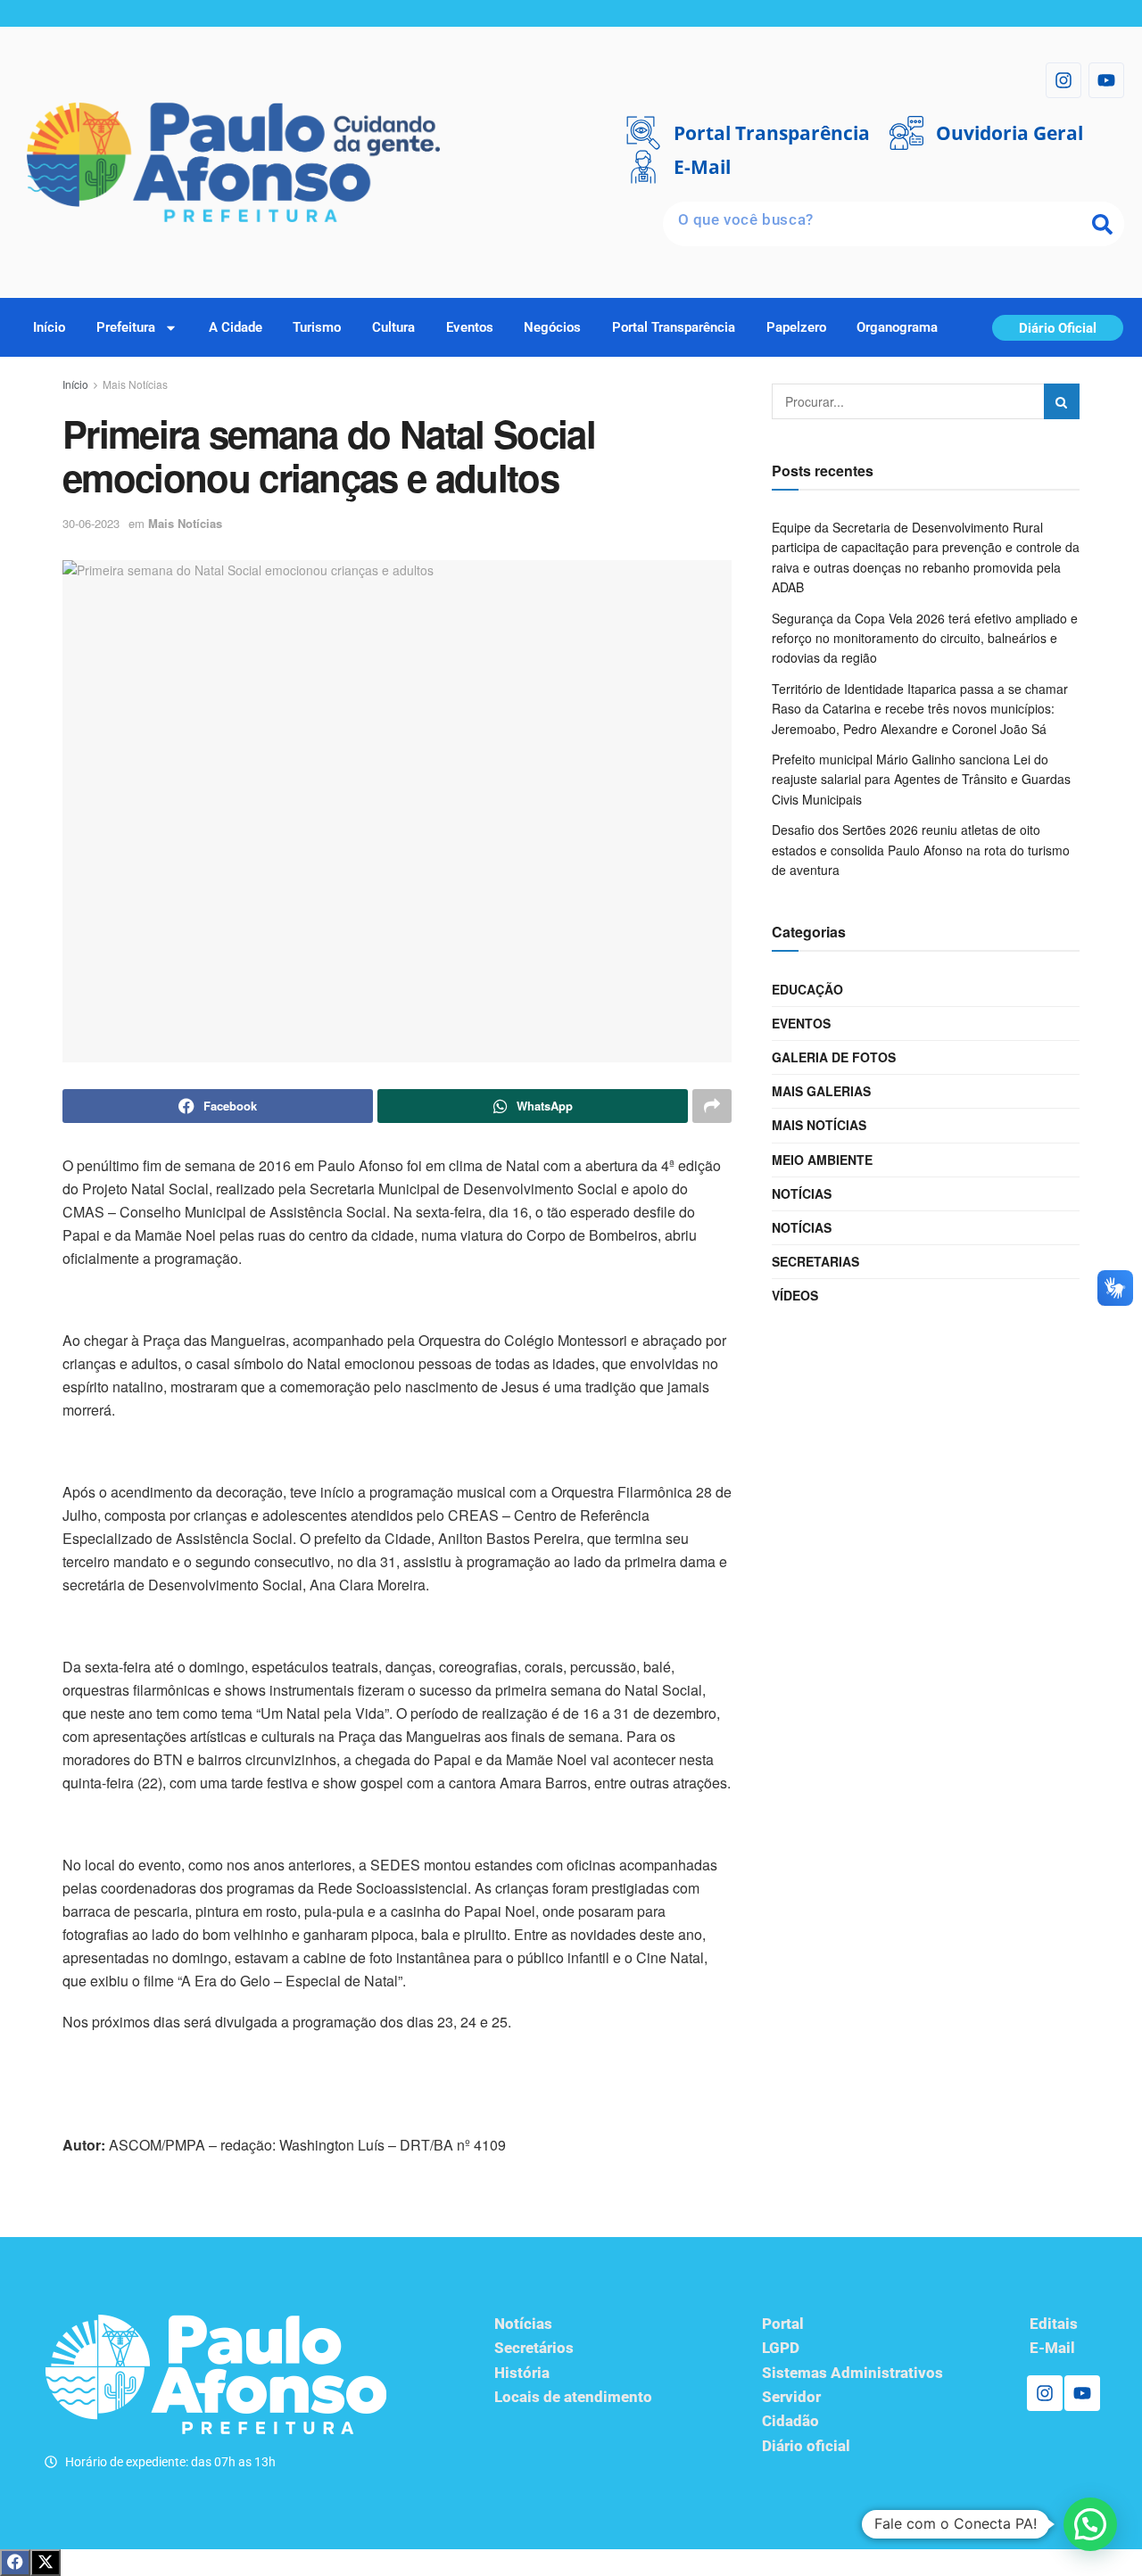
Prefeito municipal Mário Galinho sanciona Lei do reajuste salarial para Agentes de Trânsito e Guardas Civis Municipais (921, 779)
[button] (1090, 2524)
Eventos (470, 327)
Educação (807, 989)
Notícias (802, 1193)
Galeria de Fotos (834, 1057)
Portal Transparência (674, 327)
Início (49, 327)
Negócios (552, 327)
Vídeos (795, 1295)
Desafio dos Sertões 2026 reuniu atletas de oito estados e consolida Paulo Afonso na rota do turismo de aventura (921, 850)
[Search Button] (1062, 401)
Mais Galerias (821, 1091)
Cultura (393, 327)
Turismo (317, 327)
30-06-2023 (91, 523)
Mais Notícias (135, 384)
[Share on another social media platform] (712, 1106)
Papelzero (796, 327)
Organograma (897, 327)
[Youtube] (1106, 80)
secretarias (815, 1261)
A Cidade (236, 327)
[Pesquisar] (1102, 224)
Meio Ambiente (822, 1160)
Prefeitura (126, 327)
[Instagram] (1063, 80)
